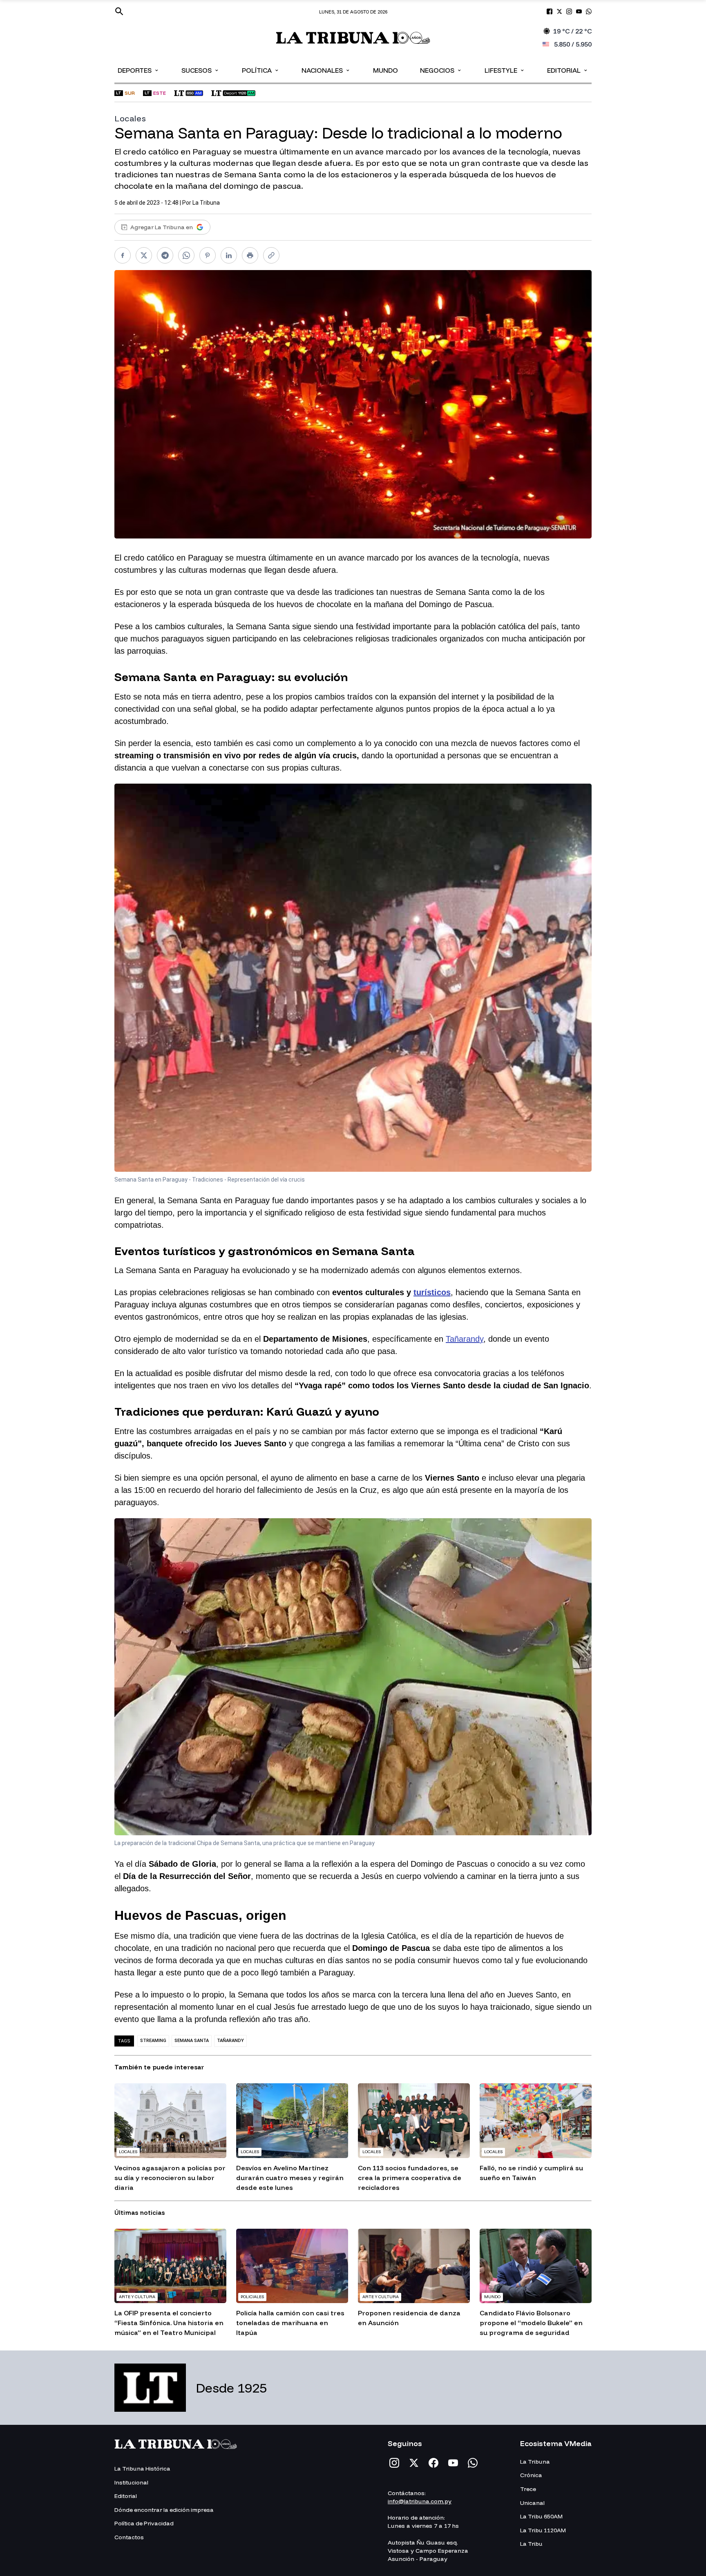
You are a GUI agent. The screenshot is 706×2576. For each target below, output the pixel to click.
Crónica (531, 2475)
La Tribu (531, 2544)
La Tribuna (206, 203)
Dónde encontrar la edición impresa (164, 2510)
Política (261, 70)
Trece (528, 2489)
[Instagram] (394, 2463)
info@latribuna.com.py (420, 2501)
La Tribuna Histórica (142, 2469)
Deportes (139, 70)
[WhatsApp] (473, 2463)
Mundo (385, 70)
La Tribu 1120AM (543, 2530)
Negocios (441, 70)
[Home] (353, 38)
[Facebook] (433, 2463)
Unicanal (532, 2503)
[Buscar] (119, 11)
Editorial (568, 70)
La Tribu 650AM (541, 2516)
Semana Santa (192, 2041)
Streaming (153, 2041)
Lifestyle (505, 70)
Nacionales (326, 70)
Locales (130, 118)
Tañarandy (465, 1339)
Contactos (129, 2537)
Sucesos (200, 70)
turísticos (432, 1292)
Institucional (131, 2482)
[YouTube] (453, 2463)
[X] (414, 2463)
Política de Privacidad (144, 2523)
